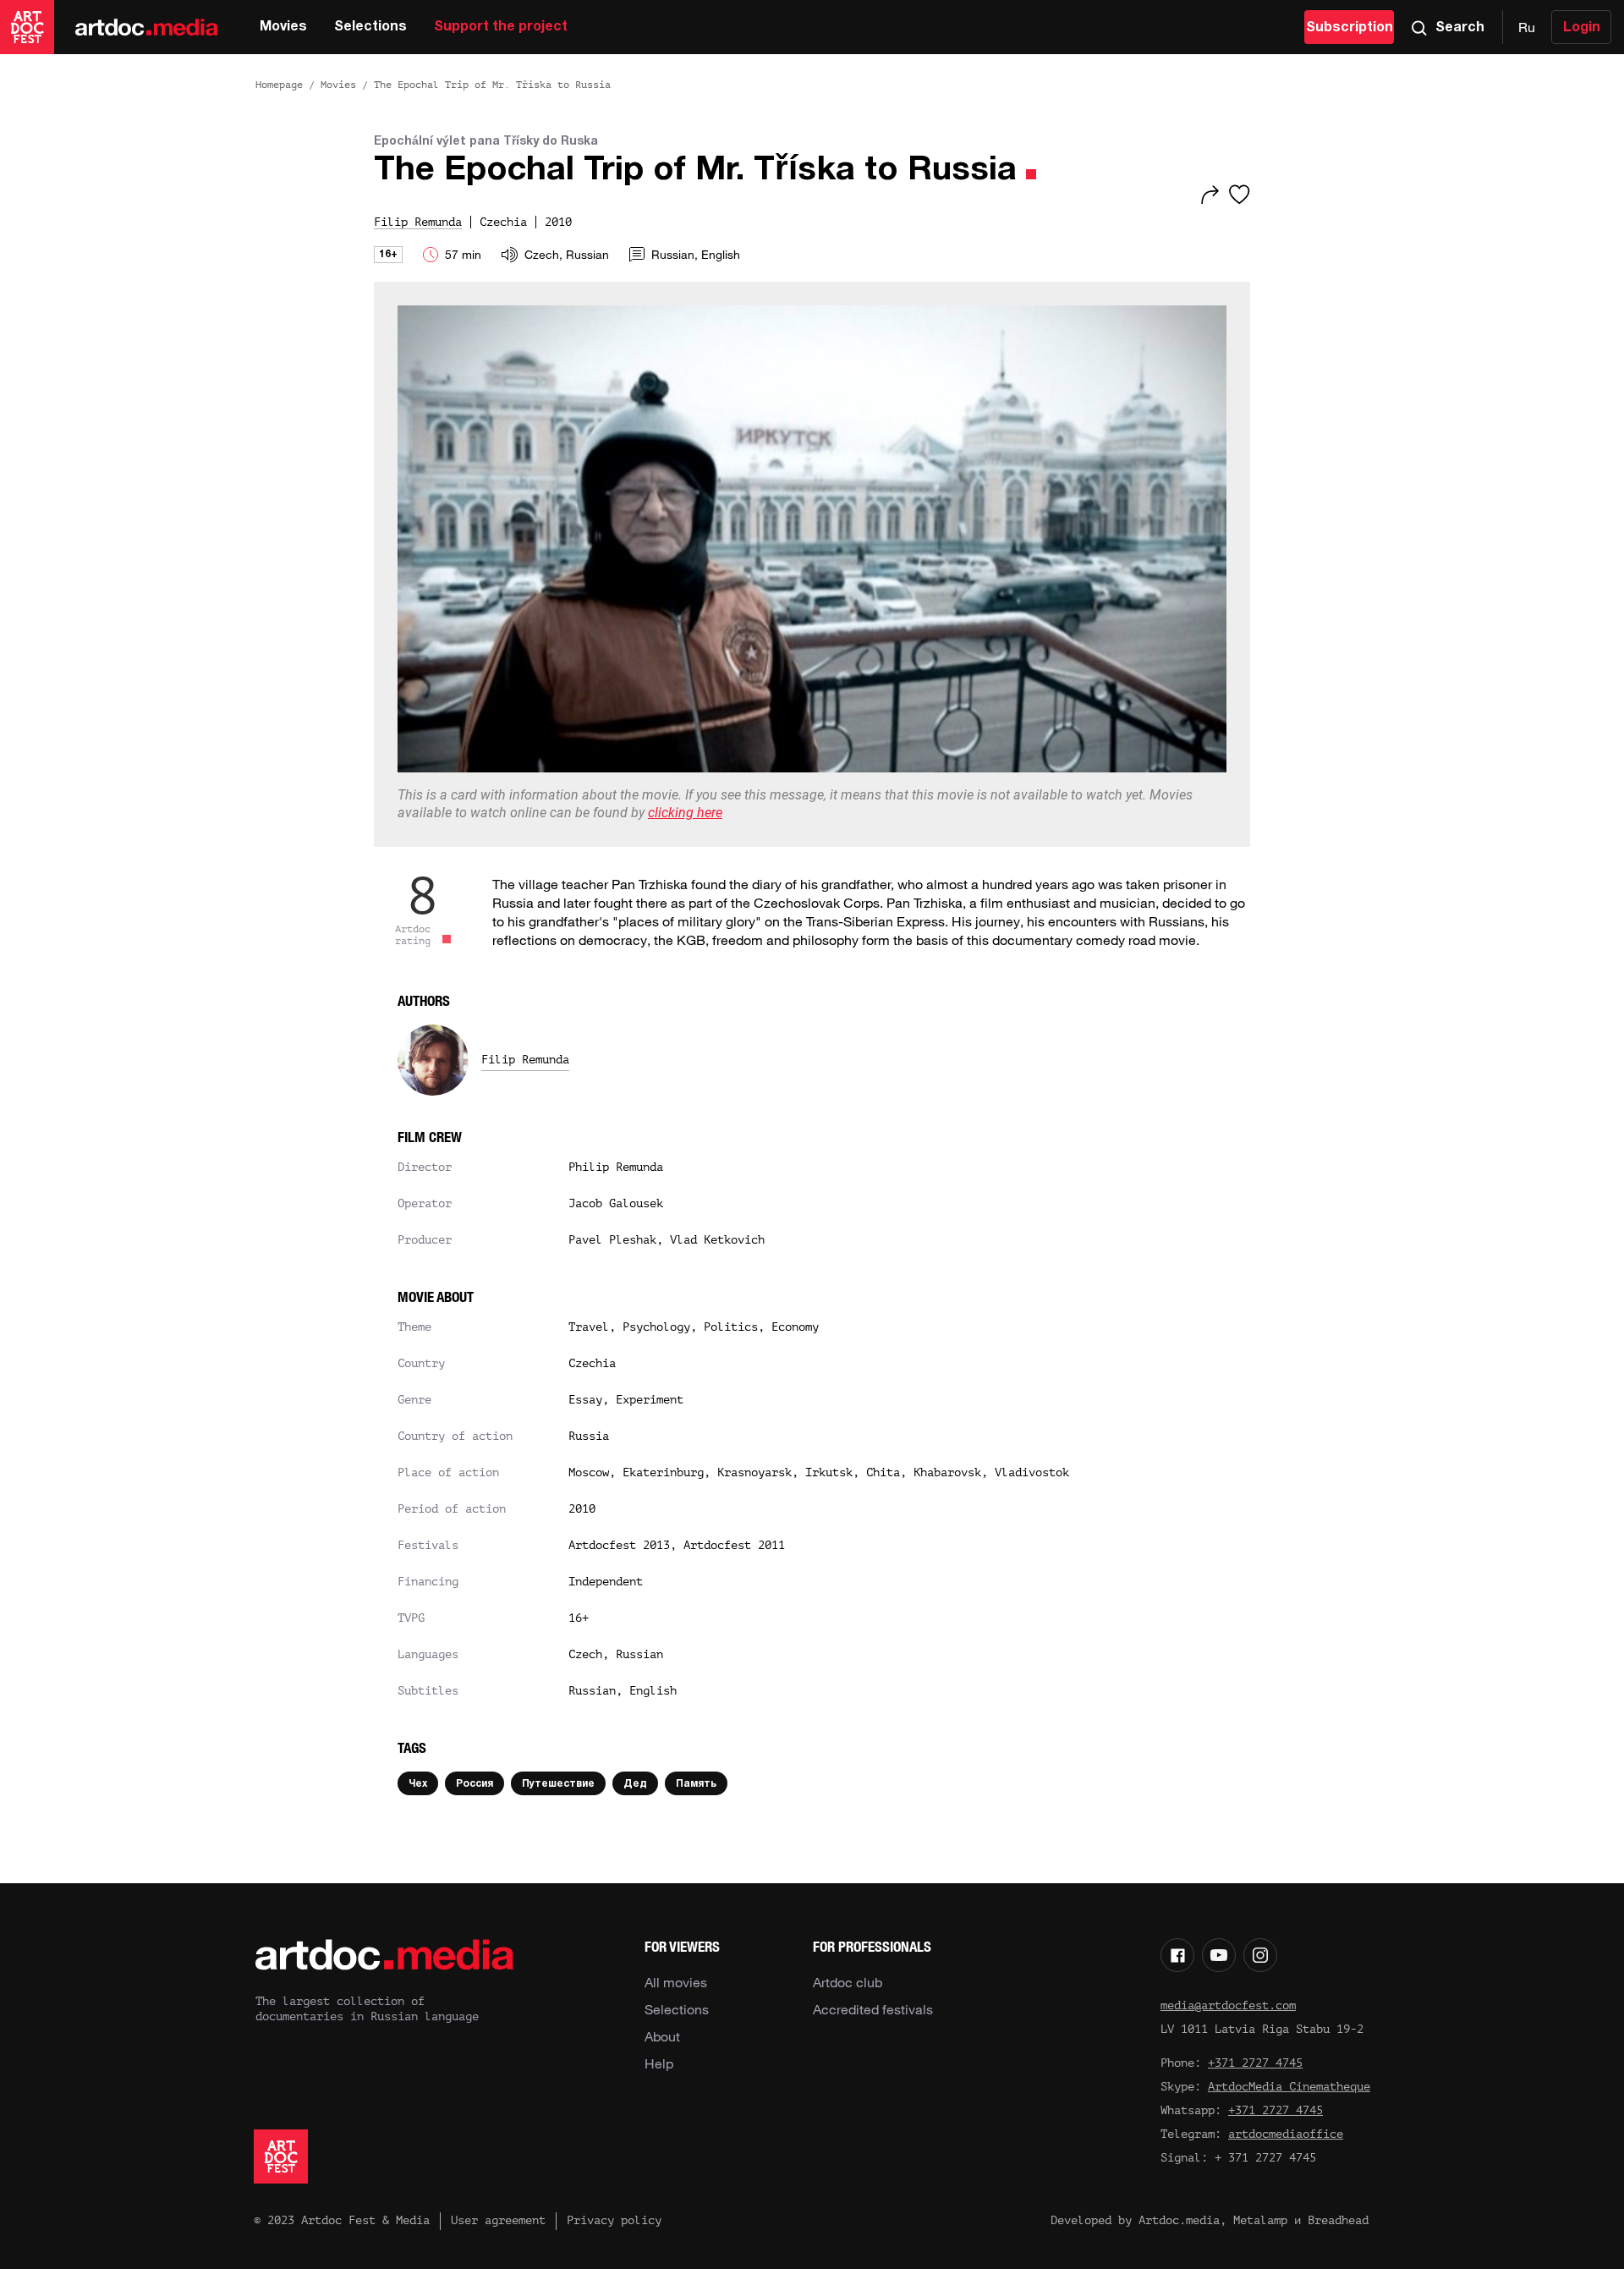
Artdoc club (848, 1982)
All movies (676, 1982)
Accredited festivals (873, 2009)
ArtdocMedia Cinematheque (1289, 2087)
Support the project (501, 27)
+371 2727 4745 (1255, 2063)
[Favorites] (1240, 195)
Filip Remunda (525, 1060)
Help (659, 2063)
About (662, 2036)
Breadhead (1338, 2220)
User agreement (498, 2220)
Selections (370, 27)
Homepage (279, 85)
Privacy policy (614, 2220)
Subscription (1350, 28)
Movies (283, 27)
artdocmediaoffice (1286, 2134)
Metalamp (1260, 2220)
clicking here (685, 813)
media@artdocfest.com (1228, 2005)
